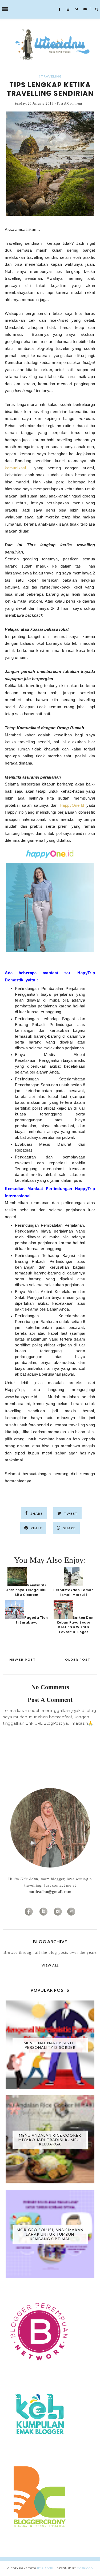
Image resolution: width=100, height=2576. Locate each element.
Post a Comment (70, 103)
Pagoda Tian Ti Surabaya (32, 1620)
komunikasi (15, 468)
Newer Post (23, 1660)
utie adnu (45, 2568)
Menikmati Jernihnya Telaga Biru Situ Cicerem (27, 1590)
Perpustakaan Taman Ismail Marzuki (73, 1592)
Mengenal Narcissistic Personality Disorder (50, 2045)
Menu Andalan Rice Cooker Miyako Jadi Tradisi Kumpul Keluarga (50, 2140)
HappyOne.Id (72, 805)
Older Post (78, 1660)
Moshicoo (85, 2568)
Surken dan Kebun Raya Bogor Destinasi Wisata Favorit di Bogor (75, 1625)
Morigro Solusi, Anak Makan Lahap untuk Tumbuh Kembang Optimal (50, 2234)
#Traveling (50, 76)
